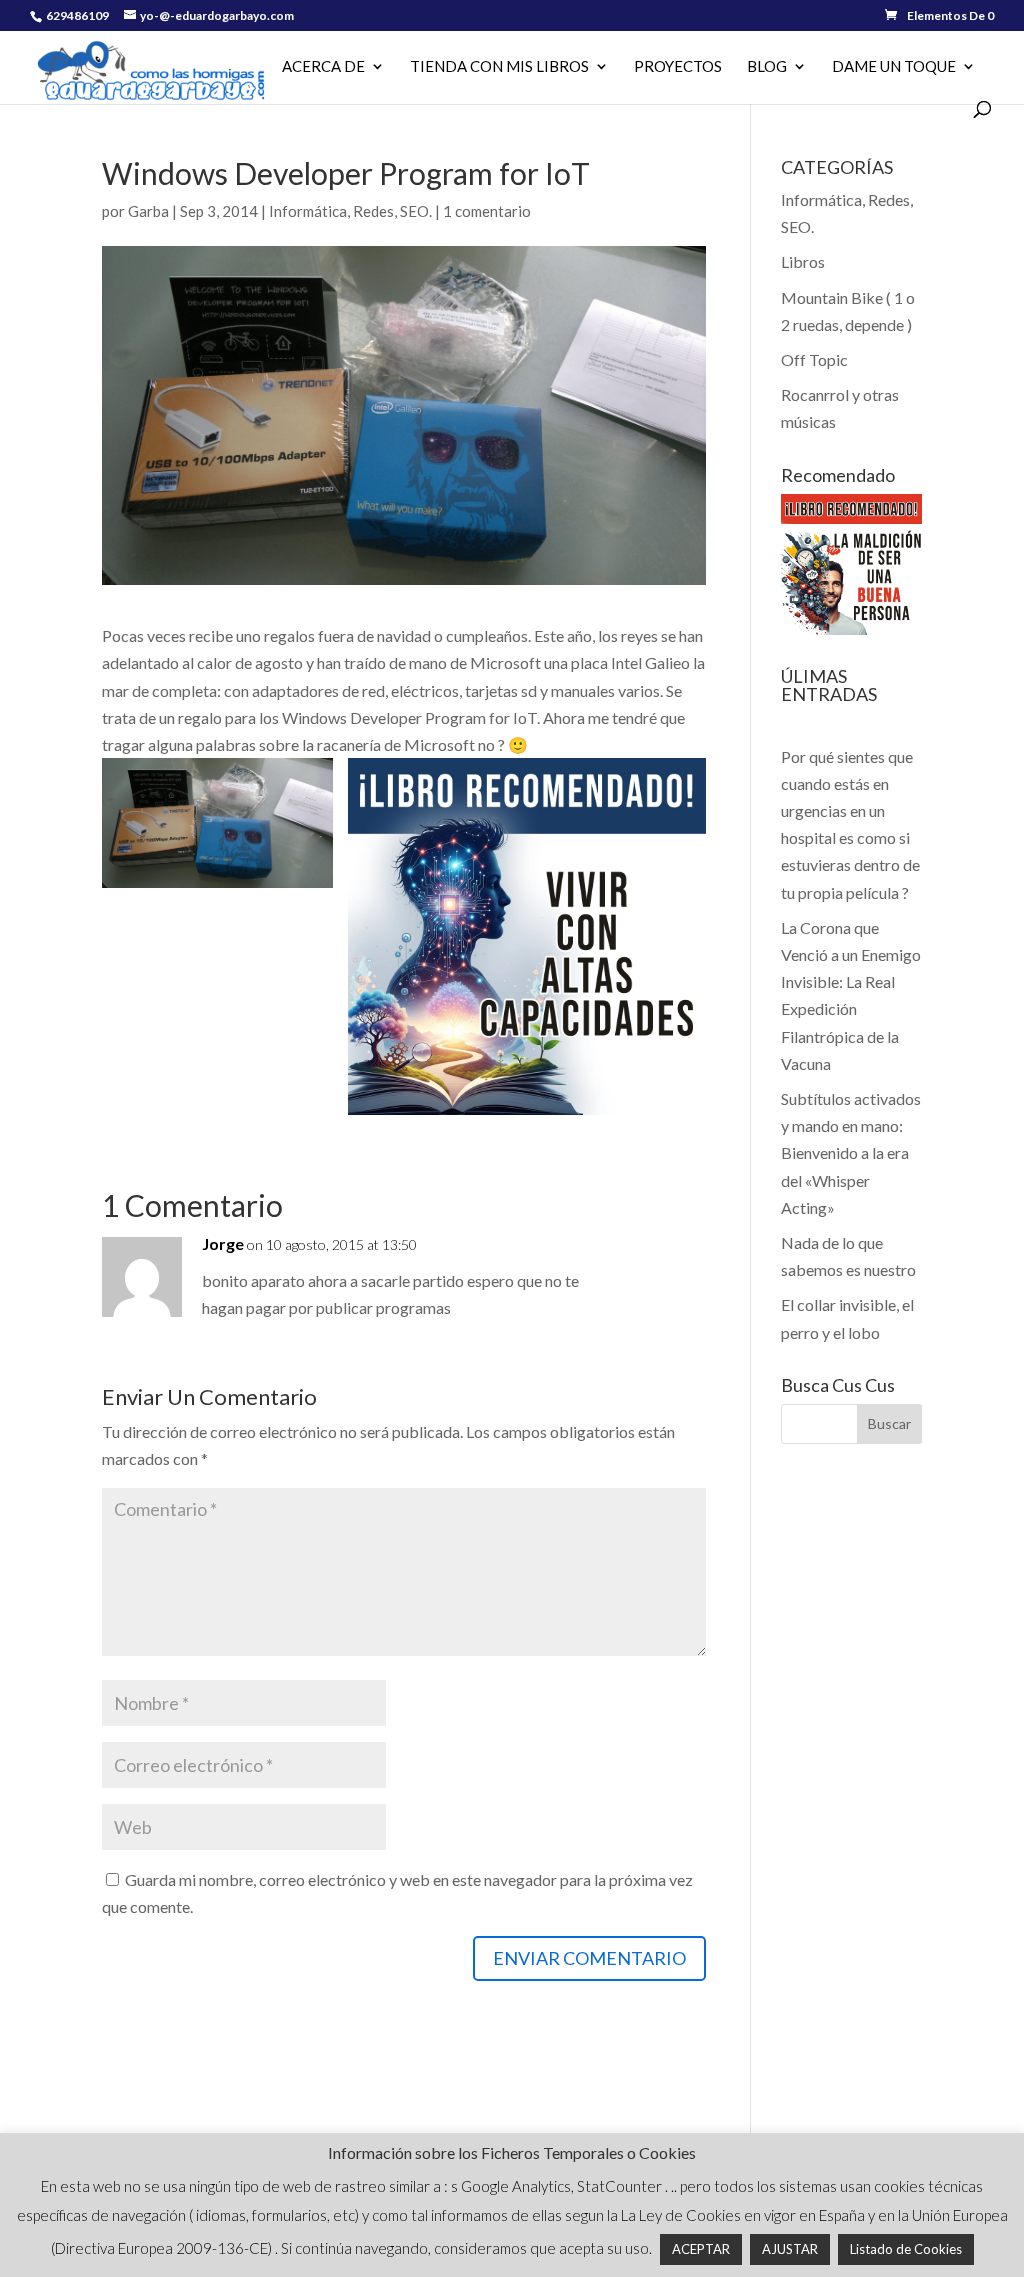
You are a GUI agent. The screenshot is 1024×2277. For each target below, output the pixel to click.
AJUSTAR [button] (790, 2249)
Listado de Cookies (906, 2249)
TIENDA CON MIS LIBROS (499, 67)
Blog (767, 67)
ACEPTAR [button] (701, 2249)
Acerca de (323, 67)
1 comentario (487, 211)
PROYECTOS (678, 67)
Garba (148, 211)
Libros (803, 261)
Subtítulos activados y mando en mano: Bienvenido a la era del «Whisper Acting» (851, 1153)
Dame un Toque (894, 67)
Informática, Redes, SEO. (350, 211)
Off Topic (814, 359)
